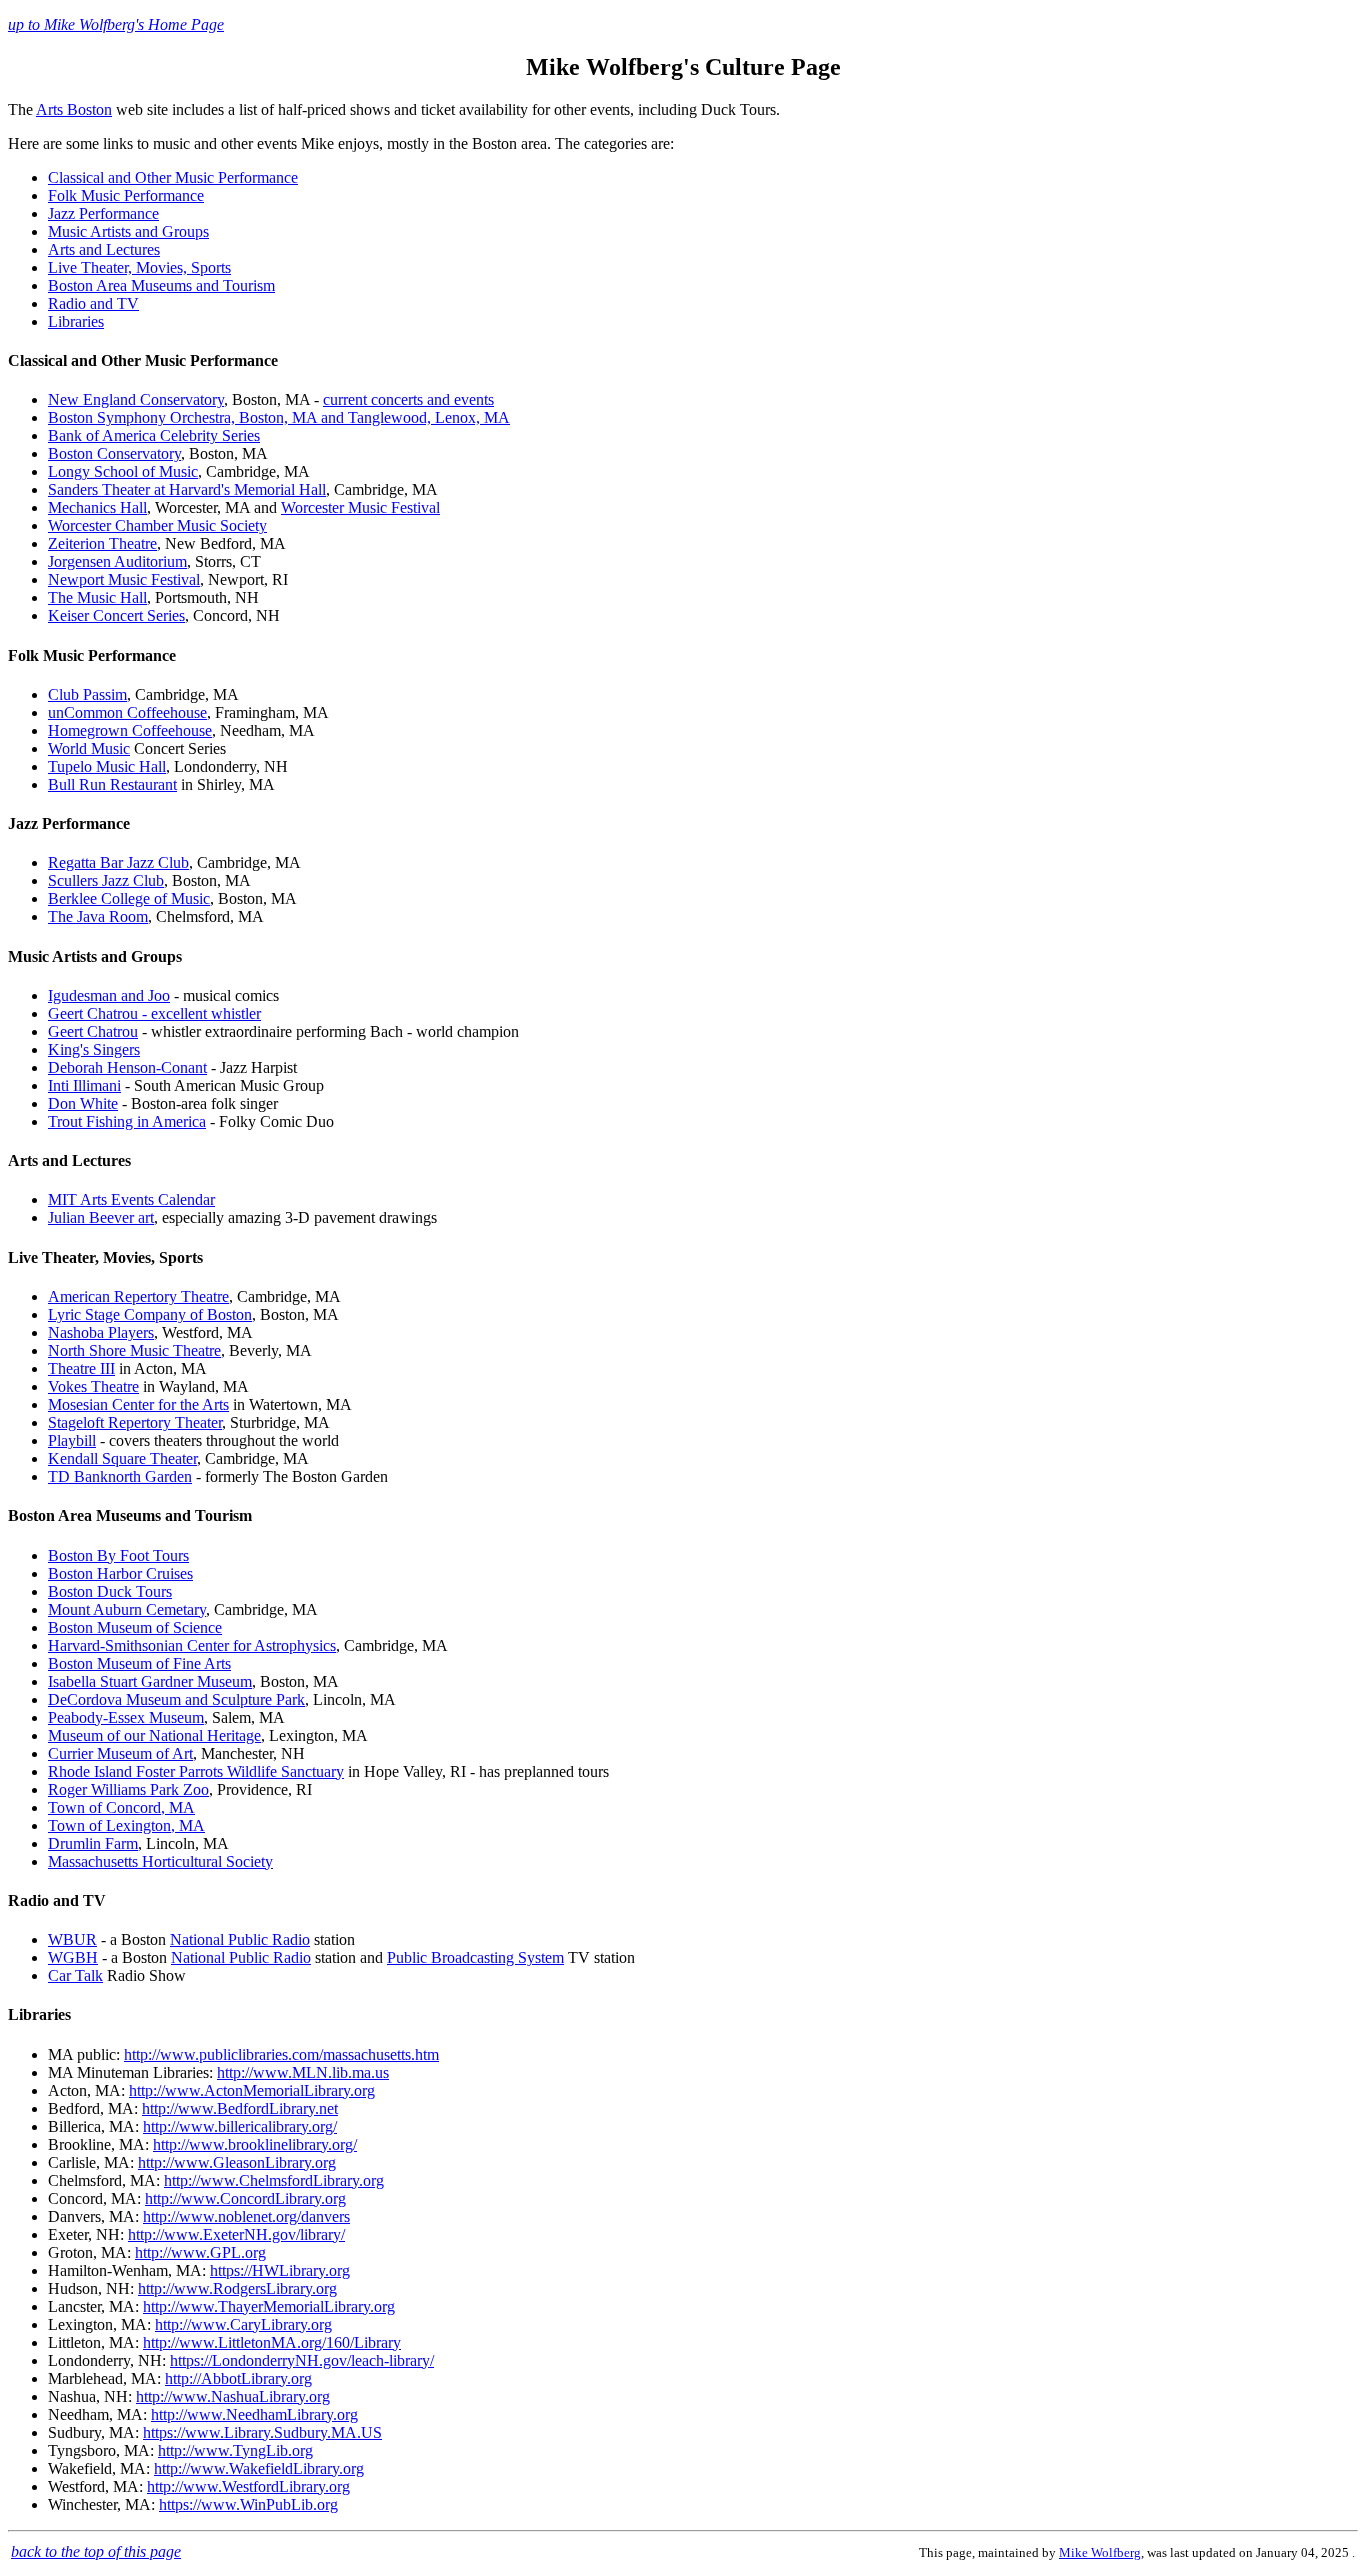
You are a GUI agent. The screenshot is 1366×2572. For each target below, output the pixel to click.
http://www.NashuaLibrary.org (233, 2396)
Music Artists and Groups (128, 231)
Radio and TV (93, 303)
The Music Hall (97, 597)
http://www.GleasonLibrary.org (237, 2162)
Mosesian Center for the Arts (138, 1404)
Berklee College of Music (129, 898)
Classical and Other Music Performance (173, 177)
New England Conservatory (136, 399)
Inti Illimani (84, 1085)
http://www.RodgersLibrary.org (237, 2288)
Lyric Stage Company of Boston (150, 1314)
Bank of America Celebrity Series (154, 435)
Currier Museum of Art (120, 1753)
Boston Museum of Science (135, 1627)
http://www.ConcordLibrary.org (245, 2198)
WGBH (73, 1957)
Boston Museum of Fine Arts (139, 1663)
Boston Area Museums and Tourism (161, 285)
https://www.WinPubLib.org (248, 2504)
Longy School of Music (123, 471)
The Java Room (98, 916)
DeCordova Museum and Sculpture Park (176, 1699)
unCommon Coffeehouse (127, 712)
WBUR (72, 1939)
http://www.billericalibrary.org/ (240, 2126)
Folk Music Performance (126, 195)
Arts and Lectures (104, 249)
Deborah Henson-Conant (127, 1067)
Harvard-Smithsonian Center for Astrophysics (192, 1645)
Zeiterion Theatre (102, 543)
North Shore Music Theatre (134, 1350)
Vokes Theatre (93, 1386)
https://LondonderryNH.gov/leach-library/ (302, 2360)
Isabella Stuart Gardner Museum (150, 1681)
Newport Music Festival (124, 579)
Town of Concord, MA (121, 1807)
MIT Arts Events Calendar (131, 1199)
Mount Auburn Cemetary (127, 1609)
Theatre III (81, 1368)
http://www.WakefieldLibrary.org (259, 2468)
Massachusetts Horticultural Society (160, 1861)
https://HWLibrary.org (280, 2270)
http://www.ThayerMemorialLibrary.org (269, 2306)
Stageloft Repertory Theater (135, 1422)
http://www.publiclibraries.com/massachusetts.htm (281, 2054)
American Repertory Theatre (138, 1296)
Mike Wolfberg (1100, 2552)
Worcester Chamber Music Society (157, 525)
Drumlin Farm (93, 1843)
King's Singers (94, 1049)
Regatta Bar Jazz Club (118, 862)
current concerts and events (408, 399)
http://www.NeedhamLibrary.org (254, 2414)
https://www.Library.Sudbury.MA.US (262, 2432)
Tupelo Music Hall (107, 766)
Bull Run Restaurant (112, 784)
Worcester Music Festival (360, 507)
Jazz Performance (103, 213)
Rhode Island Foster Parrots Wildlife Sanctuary (196, 1771)
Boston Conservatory (114, 453)
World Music (89, 748)
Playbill (72, 1440)
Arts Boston (74, 109)
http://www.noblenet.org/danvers (246, 2216)
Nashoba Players (101, 1332)
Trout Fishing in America (127, 1121)
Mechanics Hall (97, 507)
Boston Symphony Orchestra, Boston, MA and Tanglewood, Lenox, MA (279, 417)
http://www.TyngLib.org (235, 2450)
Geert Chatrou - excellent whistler (154, 1013)
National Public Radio (240, 1939)
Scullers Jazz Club (106, 880)
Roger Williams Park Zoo (128, 1789)
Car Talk (75, 1975)
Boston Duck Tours (110, 1591)
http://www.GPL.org (200, 2252)
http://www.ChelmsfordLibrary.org (274, 2180)
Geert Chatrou (93, 1031)
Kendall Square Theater (122, 1458)
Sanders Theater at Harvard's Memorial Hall (187, 489)
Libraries (76, 321)
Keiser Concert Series (116, 615)
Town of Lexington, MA (126, 1825)
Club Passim (87, 694)
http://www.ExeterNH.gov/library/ (236, 2234)
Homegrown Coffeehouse (130, 730)
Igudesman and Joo (109, 995)
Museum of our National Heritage (154, 1735)
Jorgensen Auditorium (117, 561)
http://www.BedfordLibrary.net (240, 2108)
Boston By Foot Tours (118, 1555)
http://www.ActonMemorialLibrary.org (252, 2090)
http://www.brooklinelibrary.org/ (255, 2144)
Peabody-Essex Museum (126, 1717)
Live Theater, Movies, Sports (139, 267)
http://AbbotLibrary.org (238, 2378)
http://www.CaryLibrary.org (243, 2324)
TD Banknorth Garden (120, 1476)
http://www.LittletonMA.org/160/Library (272, 2342)
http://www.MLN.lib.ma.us (303, 2072)
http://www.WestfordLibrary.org (248, 2486)
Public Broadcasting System (475, 1957)
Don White (83, 1103)
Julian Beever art (101, 1217)
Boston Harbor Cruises (120, 1573)
